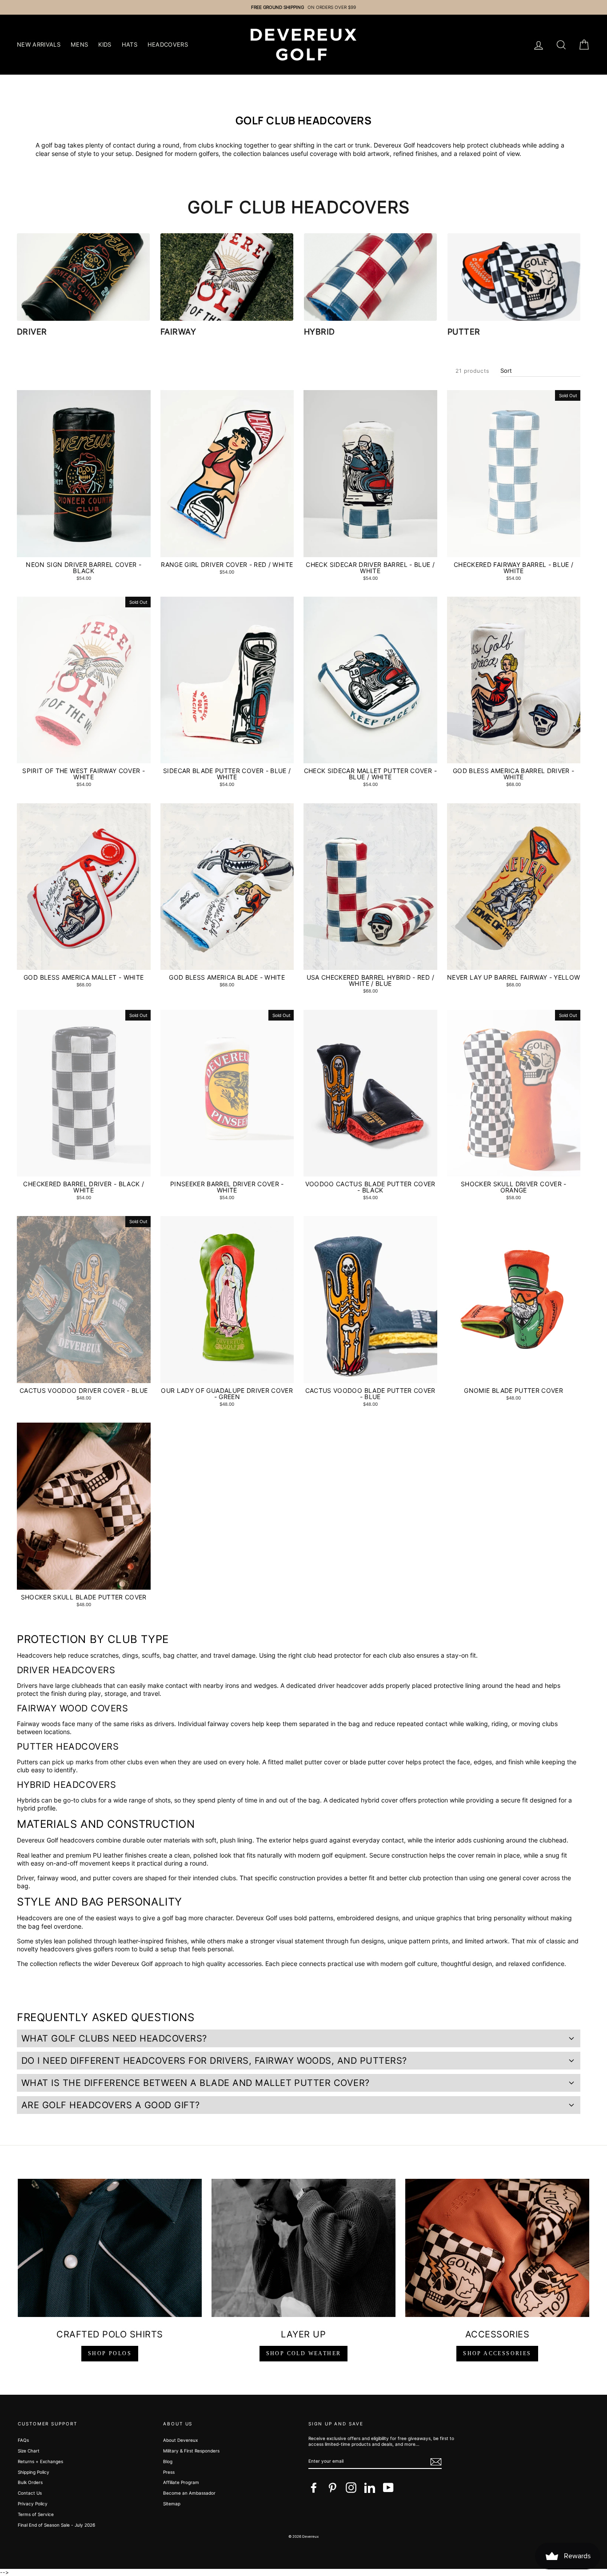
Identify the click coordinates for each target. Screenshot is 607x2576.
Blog (168, 2461)
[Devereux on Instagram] (351, 2488)
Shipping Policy (34, 2472)
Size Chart (29, 2451)
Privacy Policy (33, 2504)
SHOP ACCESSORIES (497, 2353)
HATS (130, 44)
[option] (303, 7)
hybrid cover (379, 1800)
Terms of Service (36, 2514)
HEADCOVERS (168, 44)
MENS (79, 44)
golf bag (54, 145)
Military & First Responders (191, 2451)
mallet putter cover (313, 1762)
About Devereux (180, 2440)
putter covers (112, 1878)
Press (169, 2472)
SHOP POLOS (110, 2353)
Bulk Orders (30, 2482)
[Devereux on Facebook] (314, 2488)
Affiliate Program (181, 2482)
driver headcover (343, 1685)
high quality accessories (227, 1964)
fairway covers (229, 1724)
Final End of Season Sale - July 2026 (56, 2525)
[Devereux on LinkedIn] (370, 2488)
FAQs (23, 2440)
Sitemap (172, 2504)
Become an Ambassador (189, 2493)
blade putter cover (377, 1762)
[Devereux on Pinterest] (332, 2488)
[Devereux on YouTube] (388, 2488)
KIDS (105, 44)
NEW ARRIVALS (39, 44)
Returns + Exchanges (40, 2461)
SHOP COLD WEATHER (304, 2353)
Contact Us (30, 2493)
